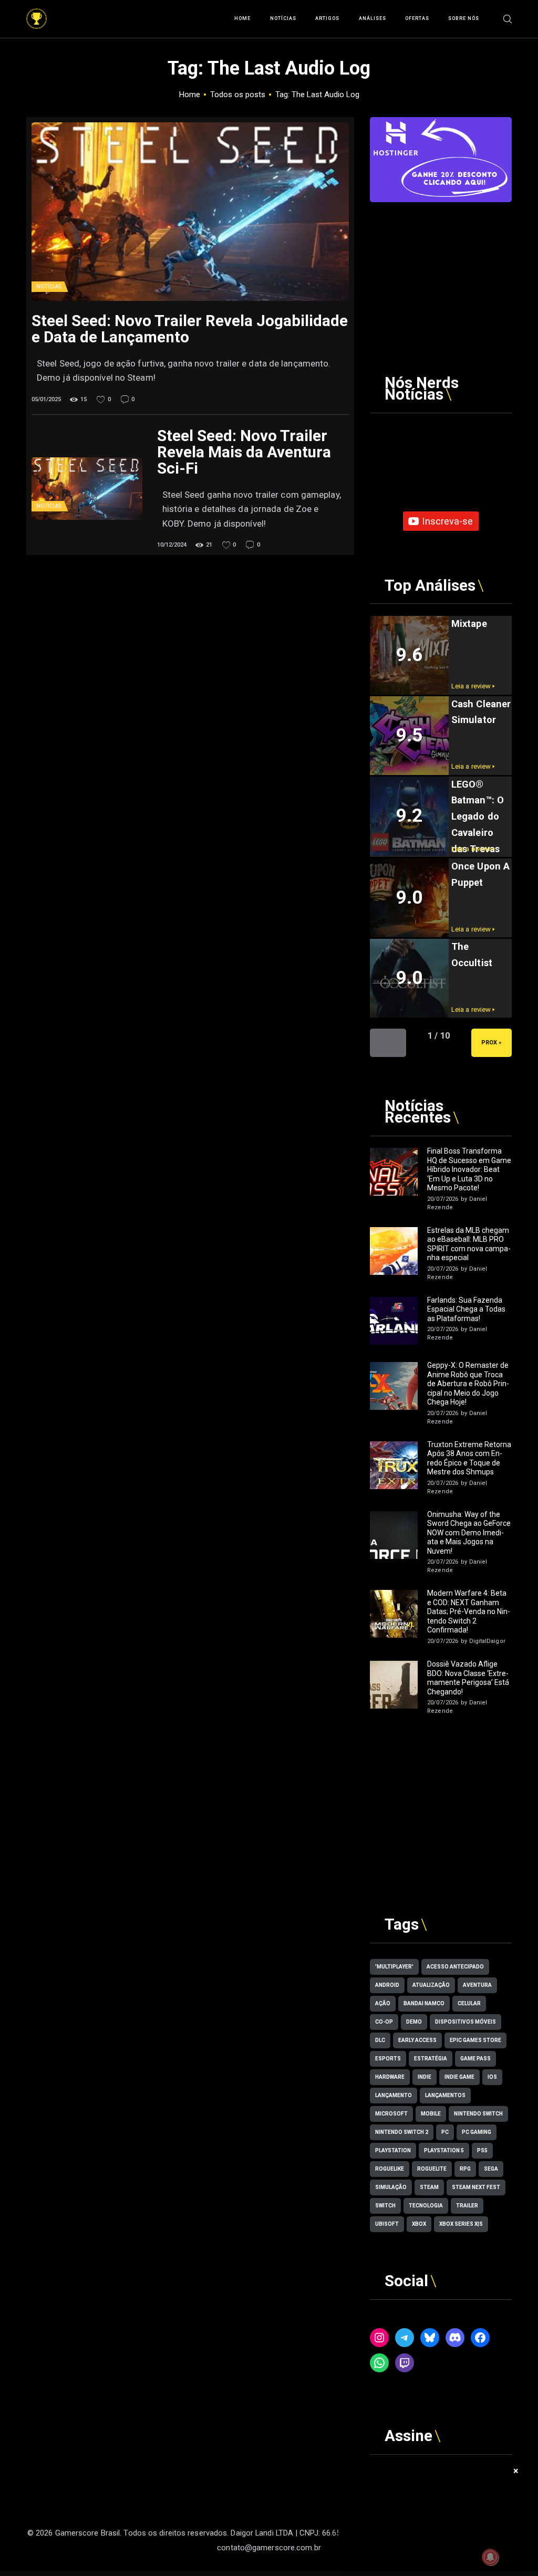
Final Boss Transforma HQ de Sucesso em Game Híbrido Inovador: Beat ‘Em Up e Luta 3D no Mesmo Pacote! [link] (469, 1169)
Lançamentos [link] (445, 2095)
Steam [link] (429, 2187)
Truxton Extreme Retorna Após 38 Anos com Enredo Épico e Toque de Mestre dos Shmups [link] (469, 1458)
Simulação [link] (391, 2187)
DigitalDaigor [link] (487, 1641)
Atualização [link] (431, 1985)
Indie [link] (425, 2077)
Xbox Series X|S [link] (461, 2224)
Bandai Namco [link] (424, 2003)
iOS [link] (492, 2077)
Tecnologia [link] (426, 2206)
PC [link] (445, 2132)
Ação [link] (383, 2003)
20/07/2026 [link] (443, 1199)
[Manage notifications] (490, 2557)
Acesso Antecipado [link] (455, 1967)
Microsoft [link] (391, 2114)
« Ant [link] (388, 1043)
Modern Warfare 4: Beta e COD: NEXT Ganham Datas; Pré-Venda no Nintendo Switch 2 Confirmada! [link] (469, 1611)
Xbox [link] (419, 2224)
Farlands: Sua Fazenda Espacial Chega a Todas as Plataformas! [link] (466, 1309)
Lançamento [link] (394, 2095)
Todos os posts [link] (238, 95)
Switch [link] (385, 2206)
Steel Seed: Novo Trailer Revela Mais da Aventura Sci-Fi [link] (244, 452)
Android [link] (387, 1985)
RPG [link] (465, 2169)
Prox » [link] (492, 1043)
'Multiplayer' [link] (394, 1967)
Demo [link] (414, 2022)
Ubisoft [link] (387, 2224)
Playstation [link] (393, 2150)
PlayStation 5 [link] (444, 2150)
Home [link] (190, 95)
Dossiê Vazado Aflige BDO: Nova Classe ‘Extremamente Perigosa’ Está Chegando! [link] (468, 1678)
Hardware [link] (390, 2077)
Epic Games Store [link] (475, 2040)
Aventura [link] (477, 1985)
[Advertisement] (441, 268)
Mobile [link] (431, 2114)
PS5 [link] (482, 2150)
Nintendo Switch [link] (478, 2114)
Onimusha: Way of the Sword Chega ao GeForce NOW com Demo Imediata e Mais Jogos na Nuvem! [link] (469, 1533)
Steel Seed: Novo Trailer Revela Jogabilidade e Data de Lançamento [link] (190, 329)
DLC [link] (380, 2040)
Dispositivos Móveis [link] (465, 2022)
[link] (37, 14)
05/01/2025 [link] (46, 399)
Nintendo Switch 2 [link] (402, 2132)
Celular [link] (469, 2003)
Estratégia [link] (431, 2059)
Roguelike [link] (390, 2169)
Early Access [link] (417, 2040)
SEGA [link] (491, 2169)
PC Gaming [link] (477, 2132)
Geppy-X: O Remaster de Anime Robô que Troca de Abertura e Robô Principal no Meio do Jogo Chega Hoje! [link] (468, 1384)
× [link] (516, 2471)
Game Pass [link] (475, 2059)
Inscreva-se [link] (447, 521)
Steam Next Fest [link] (476, 2187)
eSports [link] (388, 2059)
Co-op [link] (384, 2022)
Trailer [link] (467, 2206)
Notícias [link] (49, 286)
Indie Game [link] (459, 2077)
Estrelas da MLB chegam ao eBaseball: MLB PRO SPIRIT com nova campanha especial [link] (469, 1244)
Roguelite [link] (432, 2169)
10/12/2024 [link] (172, 545)
